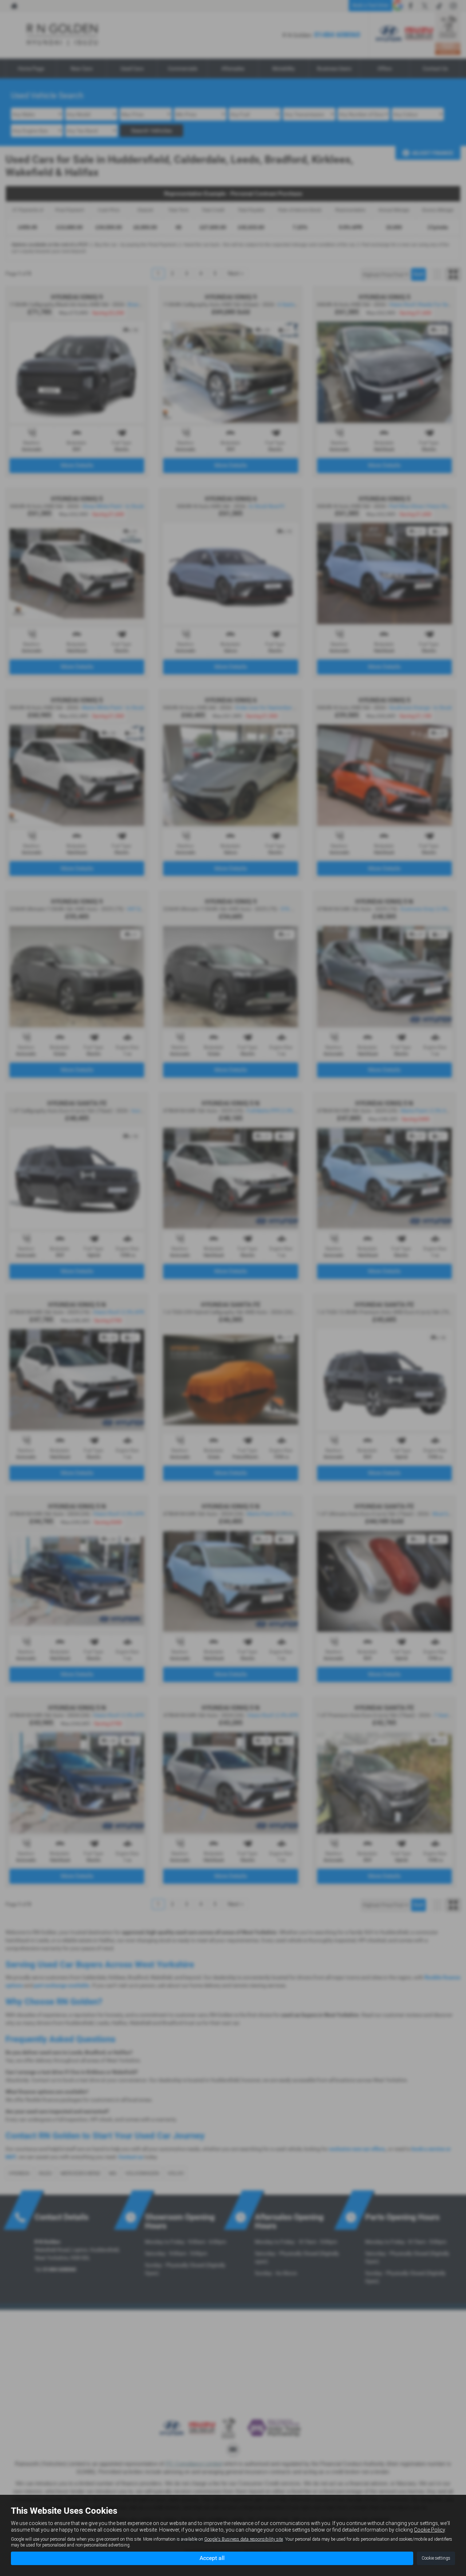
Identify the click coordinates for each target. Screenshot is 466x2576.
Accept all (212, 2558)
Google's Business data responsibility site (244, 2539)
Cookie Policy (429, 2530)
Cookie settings (436, 2558)
